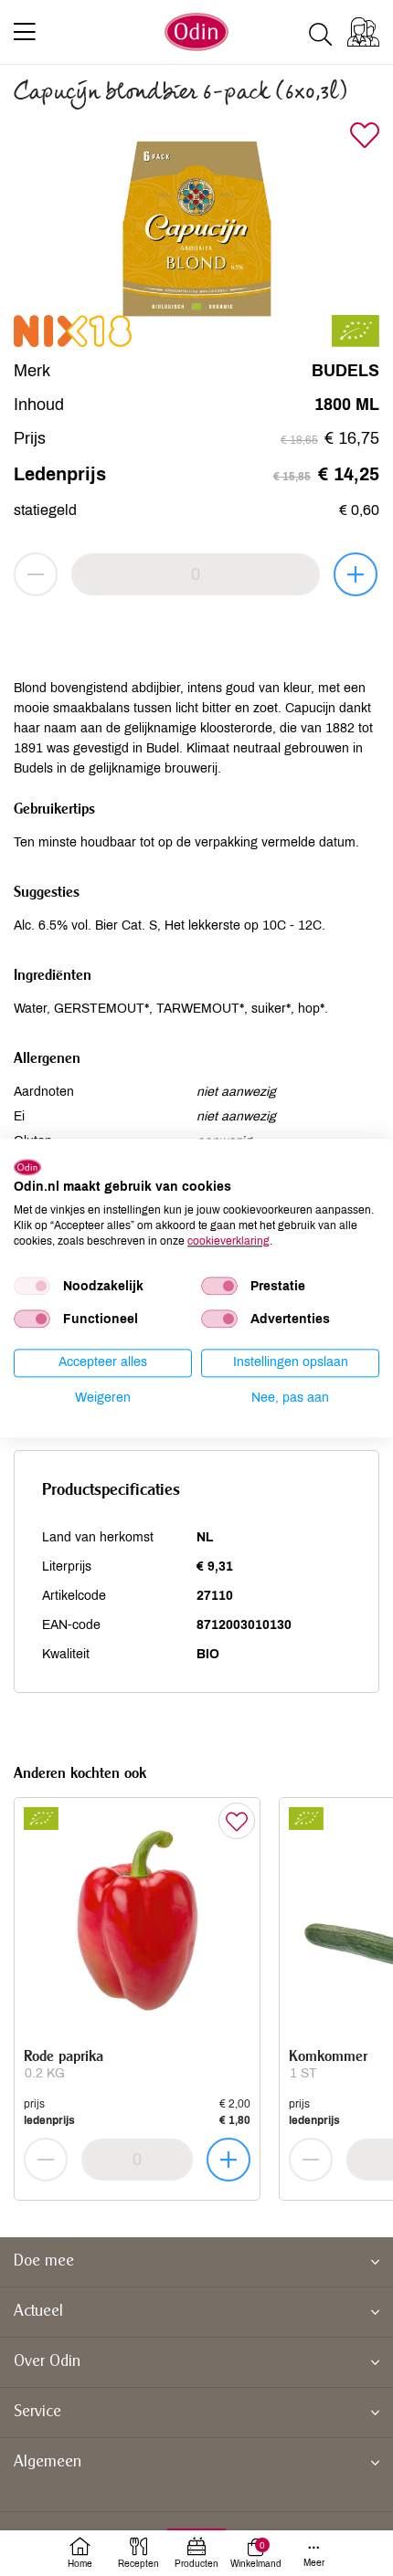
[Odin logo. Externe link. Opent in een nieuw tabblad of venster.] (27, 1167)
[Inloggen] (363, 32)
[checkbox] (32, 1287)
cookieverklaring (228, 1241)
